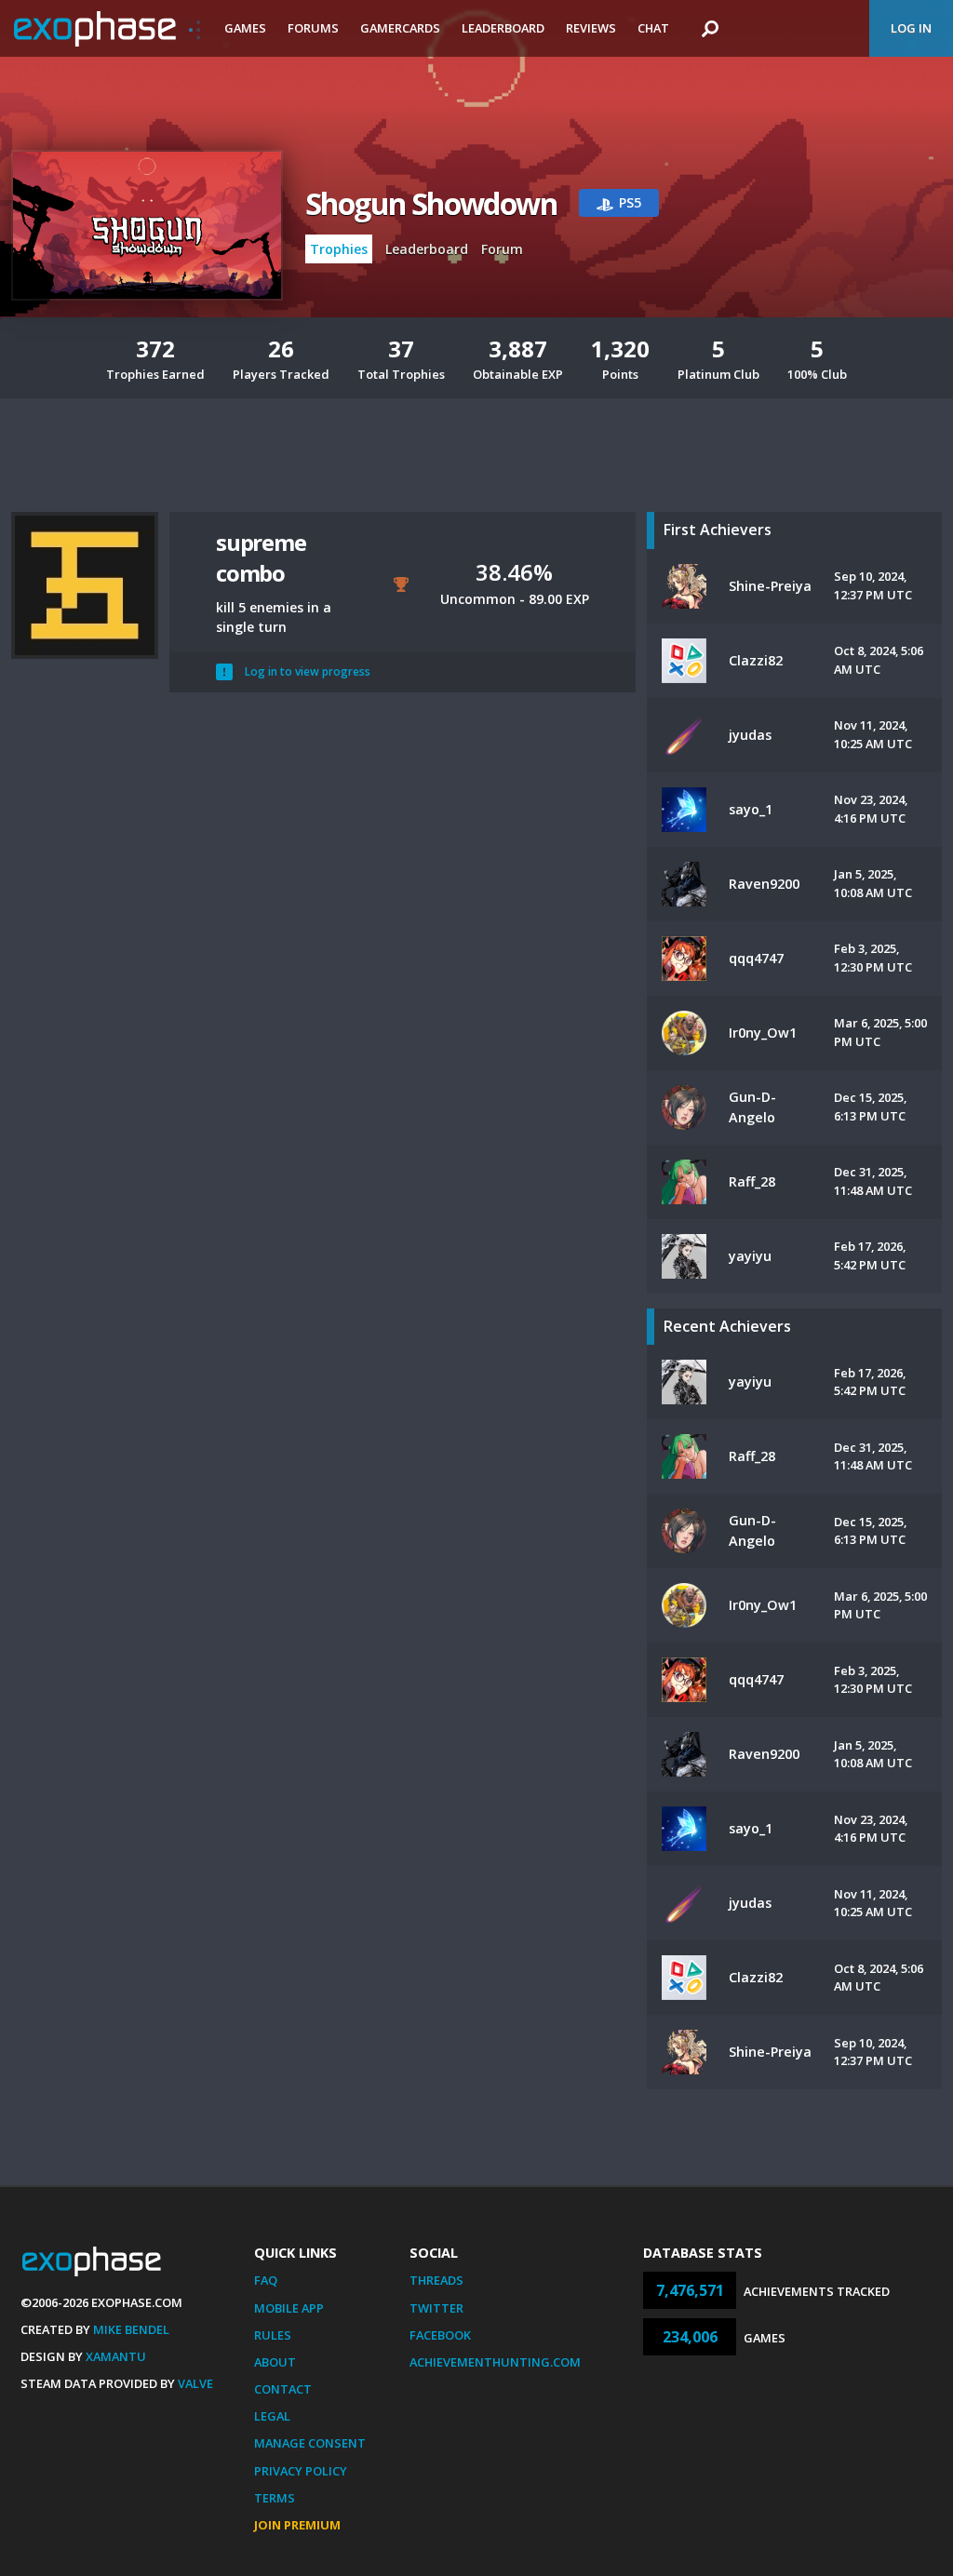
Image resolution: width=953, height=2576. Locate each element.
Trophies (339, 249)
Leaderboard (503, 28)
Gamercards (400, 28)
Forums (313, 28)
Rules (273, 2335)
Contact (283, 2389)
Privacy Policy (301, 2471)
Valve (195, 2383)
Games (245, 28)
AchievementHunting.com (495, 2362)
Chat (653, 28)
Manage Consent (310, 2443)
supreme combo (261, 557)
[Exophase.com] (107, 29)
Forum (502, 249)
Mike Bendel (131, 2329)
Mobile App (289, 2308)
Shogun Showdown (431, 203)
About (275, 2362)
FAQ (266, 2280)
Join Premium (297, 2525)
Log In (911, 28)
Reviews (591, 28)
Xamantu (116, 2356)
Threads (436, 2280)
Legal (272, 2416)
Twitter (436, 2308)
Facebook (440, 2335)
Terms (275, 2498)
